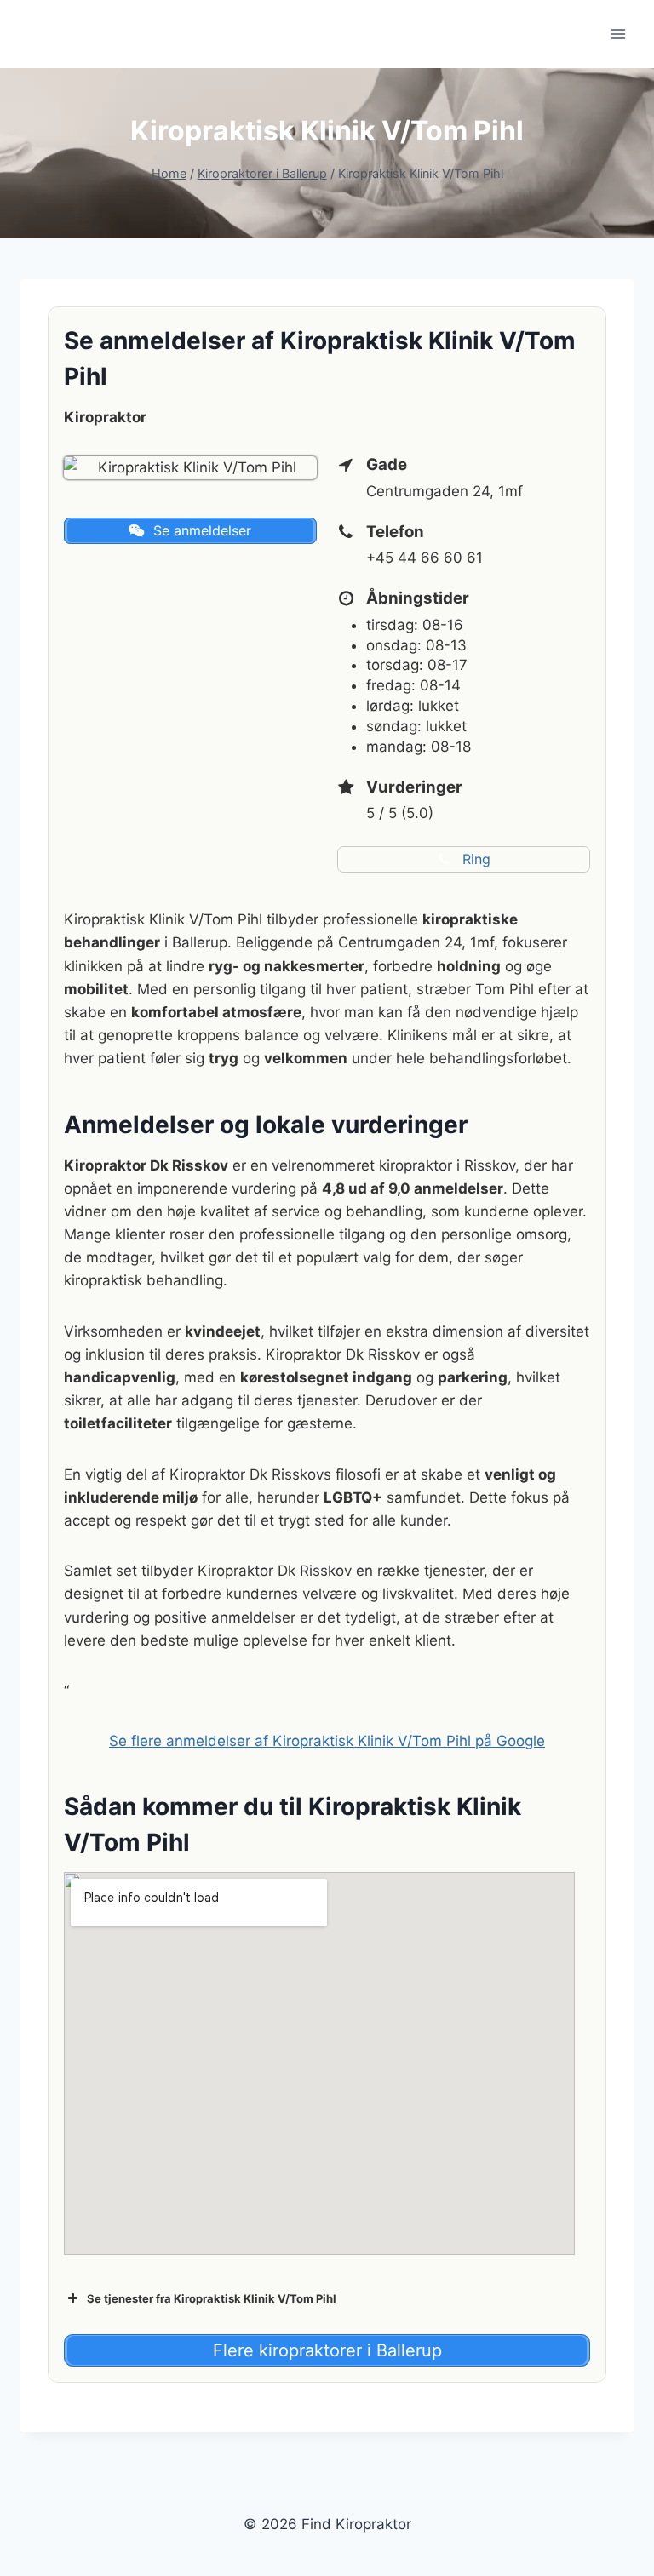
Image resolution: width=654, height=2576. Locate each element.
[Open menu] (618, 34)
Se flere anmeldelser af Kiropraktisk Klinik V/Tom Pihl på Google (327, 1741)
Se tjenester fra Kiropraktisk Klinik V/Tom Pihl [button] (212, 2298)
